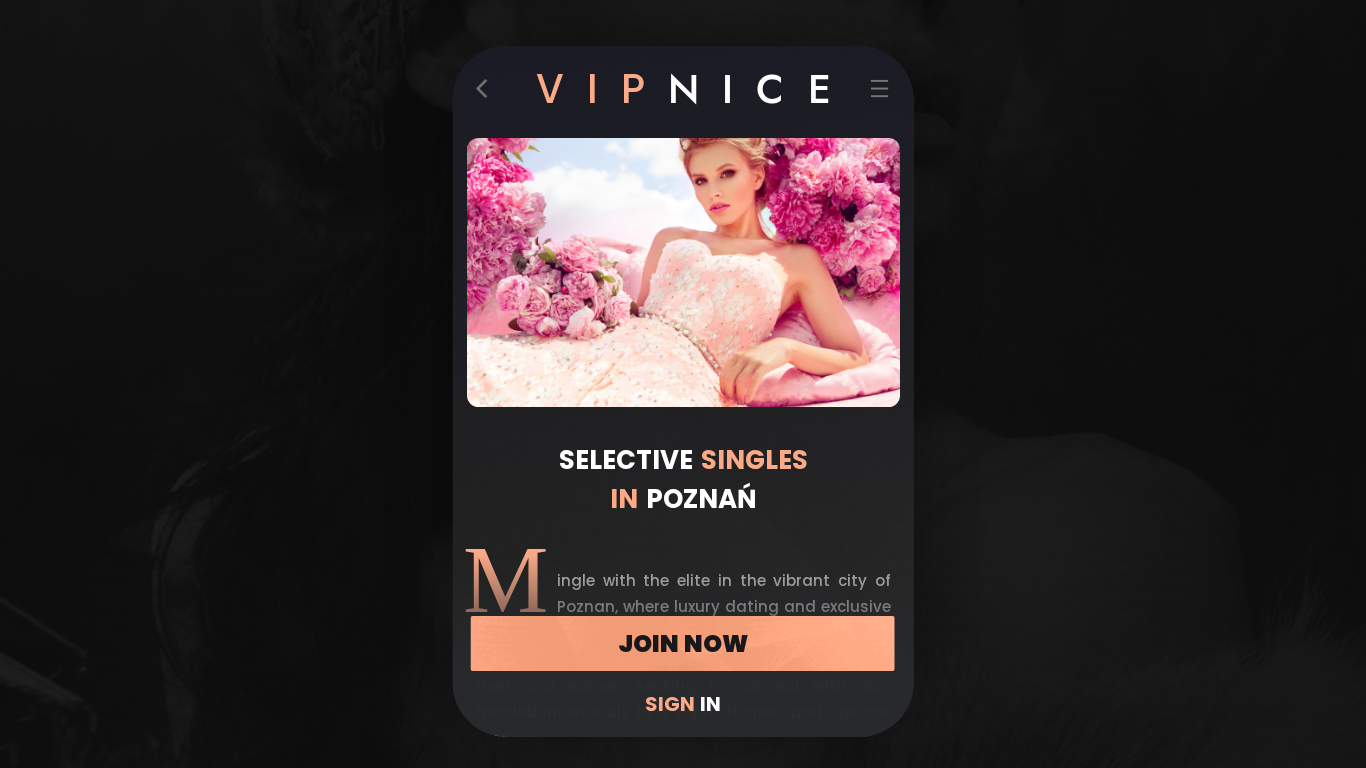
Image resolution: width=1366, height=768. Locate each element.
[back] (487, 93)
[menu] (878, 93)
